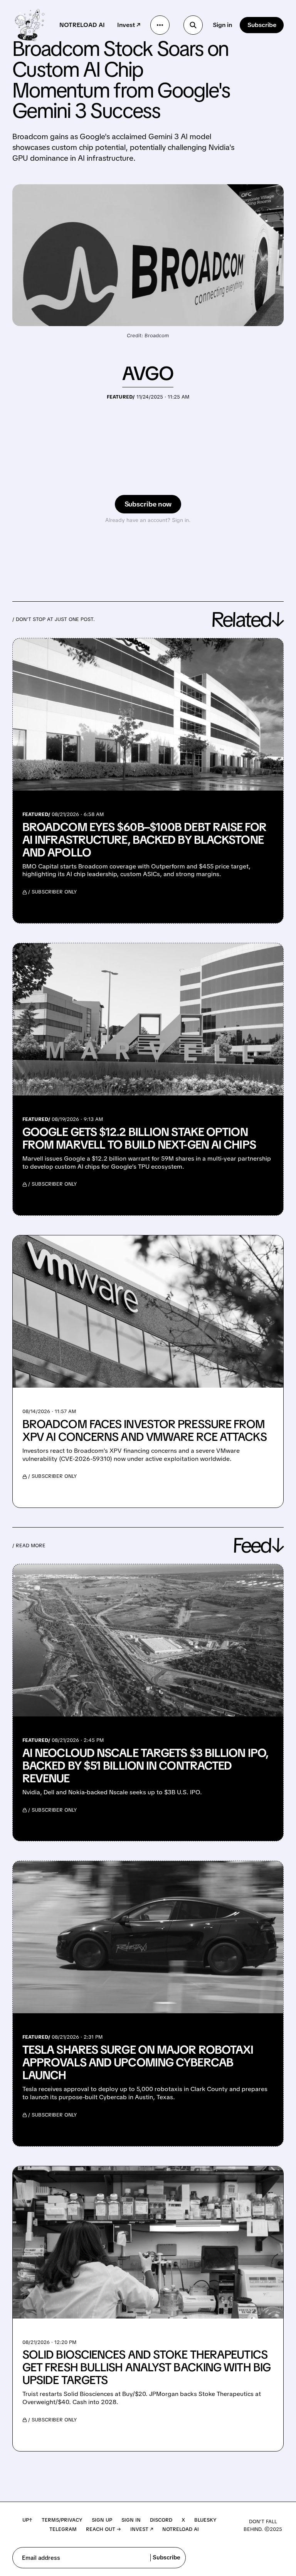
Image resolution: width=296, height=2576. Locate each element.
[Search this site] (193, 25)
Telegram (63, 2529)
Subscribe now (148, 504)
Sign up (102, 2520)
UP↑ (27, 2520)
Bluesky (205, 2520)
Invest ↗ (129, 25)
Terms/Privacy (62, 2520)
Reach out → (103, 2529)
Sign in (222, 25)
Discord (161, 2520)
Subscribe (262, 25)
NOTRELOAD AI (82, 25)
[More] (160, 25)
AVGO (148, 373)
